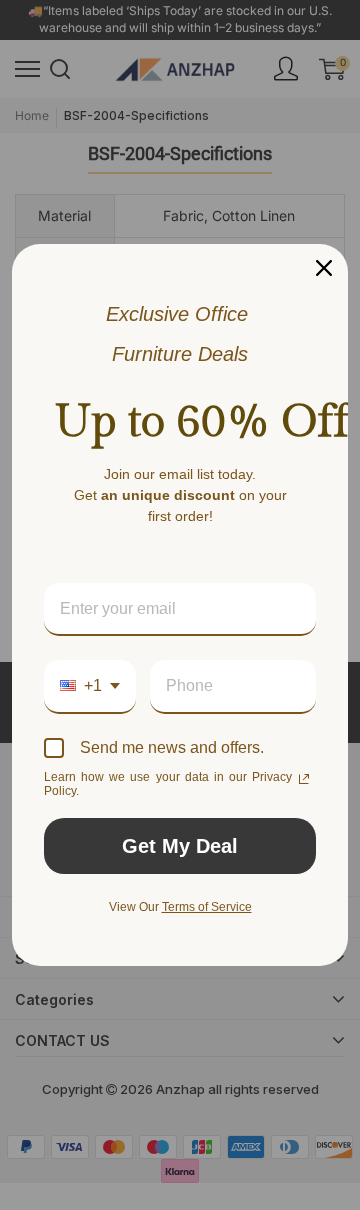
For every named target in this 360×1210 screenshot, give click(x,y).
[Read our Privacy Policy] (304, 779)
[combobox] (90, 686)
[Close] (324, 268)
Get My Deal (180, 846)
